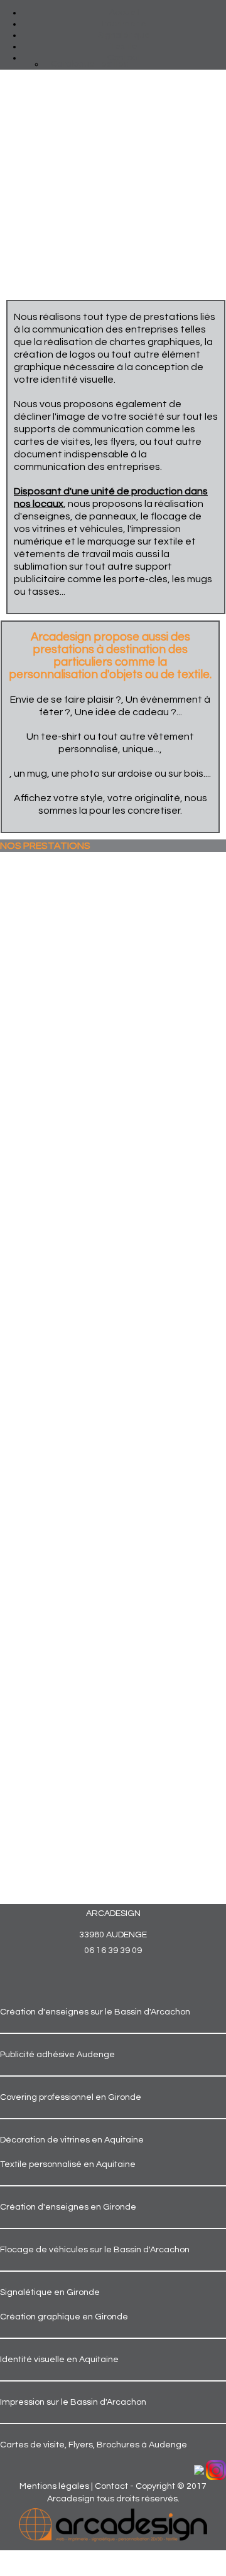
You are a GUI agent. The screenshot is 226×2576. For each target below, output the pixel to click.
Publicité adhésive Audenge (57, 2055)
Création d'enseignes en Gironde (68, 2207)
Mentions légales (54, 2486)
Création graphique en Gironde (64, 2317)
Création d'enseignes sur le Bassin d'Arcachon (95, 2012)
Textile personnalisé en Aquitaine (68, 2164)
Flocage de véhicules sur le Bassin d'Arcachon (95, 2250)
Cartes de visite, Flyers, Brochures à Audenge (94, 2445)
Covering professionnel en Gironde (71, 2097)
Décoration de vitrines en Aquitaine (72, 2140)
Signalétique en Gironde (50, 2292)
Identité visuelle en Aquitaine (59, 2360)
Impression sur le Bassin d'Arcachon (73, 2402)
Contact (111, 2486)
